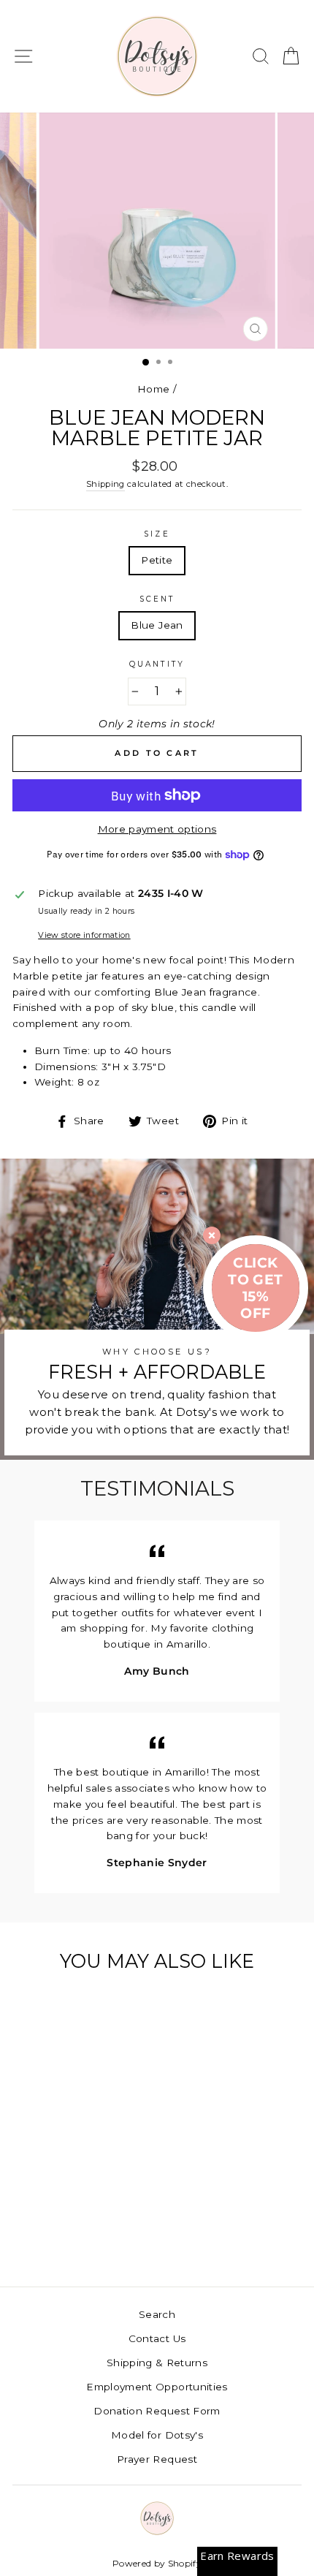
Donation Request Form (157, 2411)
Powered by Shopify (157, 2563)
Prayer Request (157, 2459)
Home (153, 389)
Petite (157, 560)
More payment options (157, 829)
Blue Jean (157, 625)
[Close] (212, 1235)
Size (157, 534)
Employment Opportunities (157, 2387)
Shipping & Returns (157, 2363)
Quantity (157, 664)
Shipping (106, 484)
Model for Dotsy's (157, 2435)
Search (157, 2314)
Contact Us (157, 2338)
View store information (84, 935)
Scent (157, 599)
